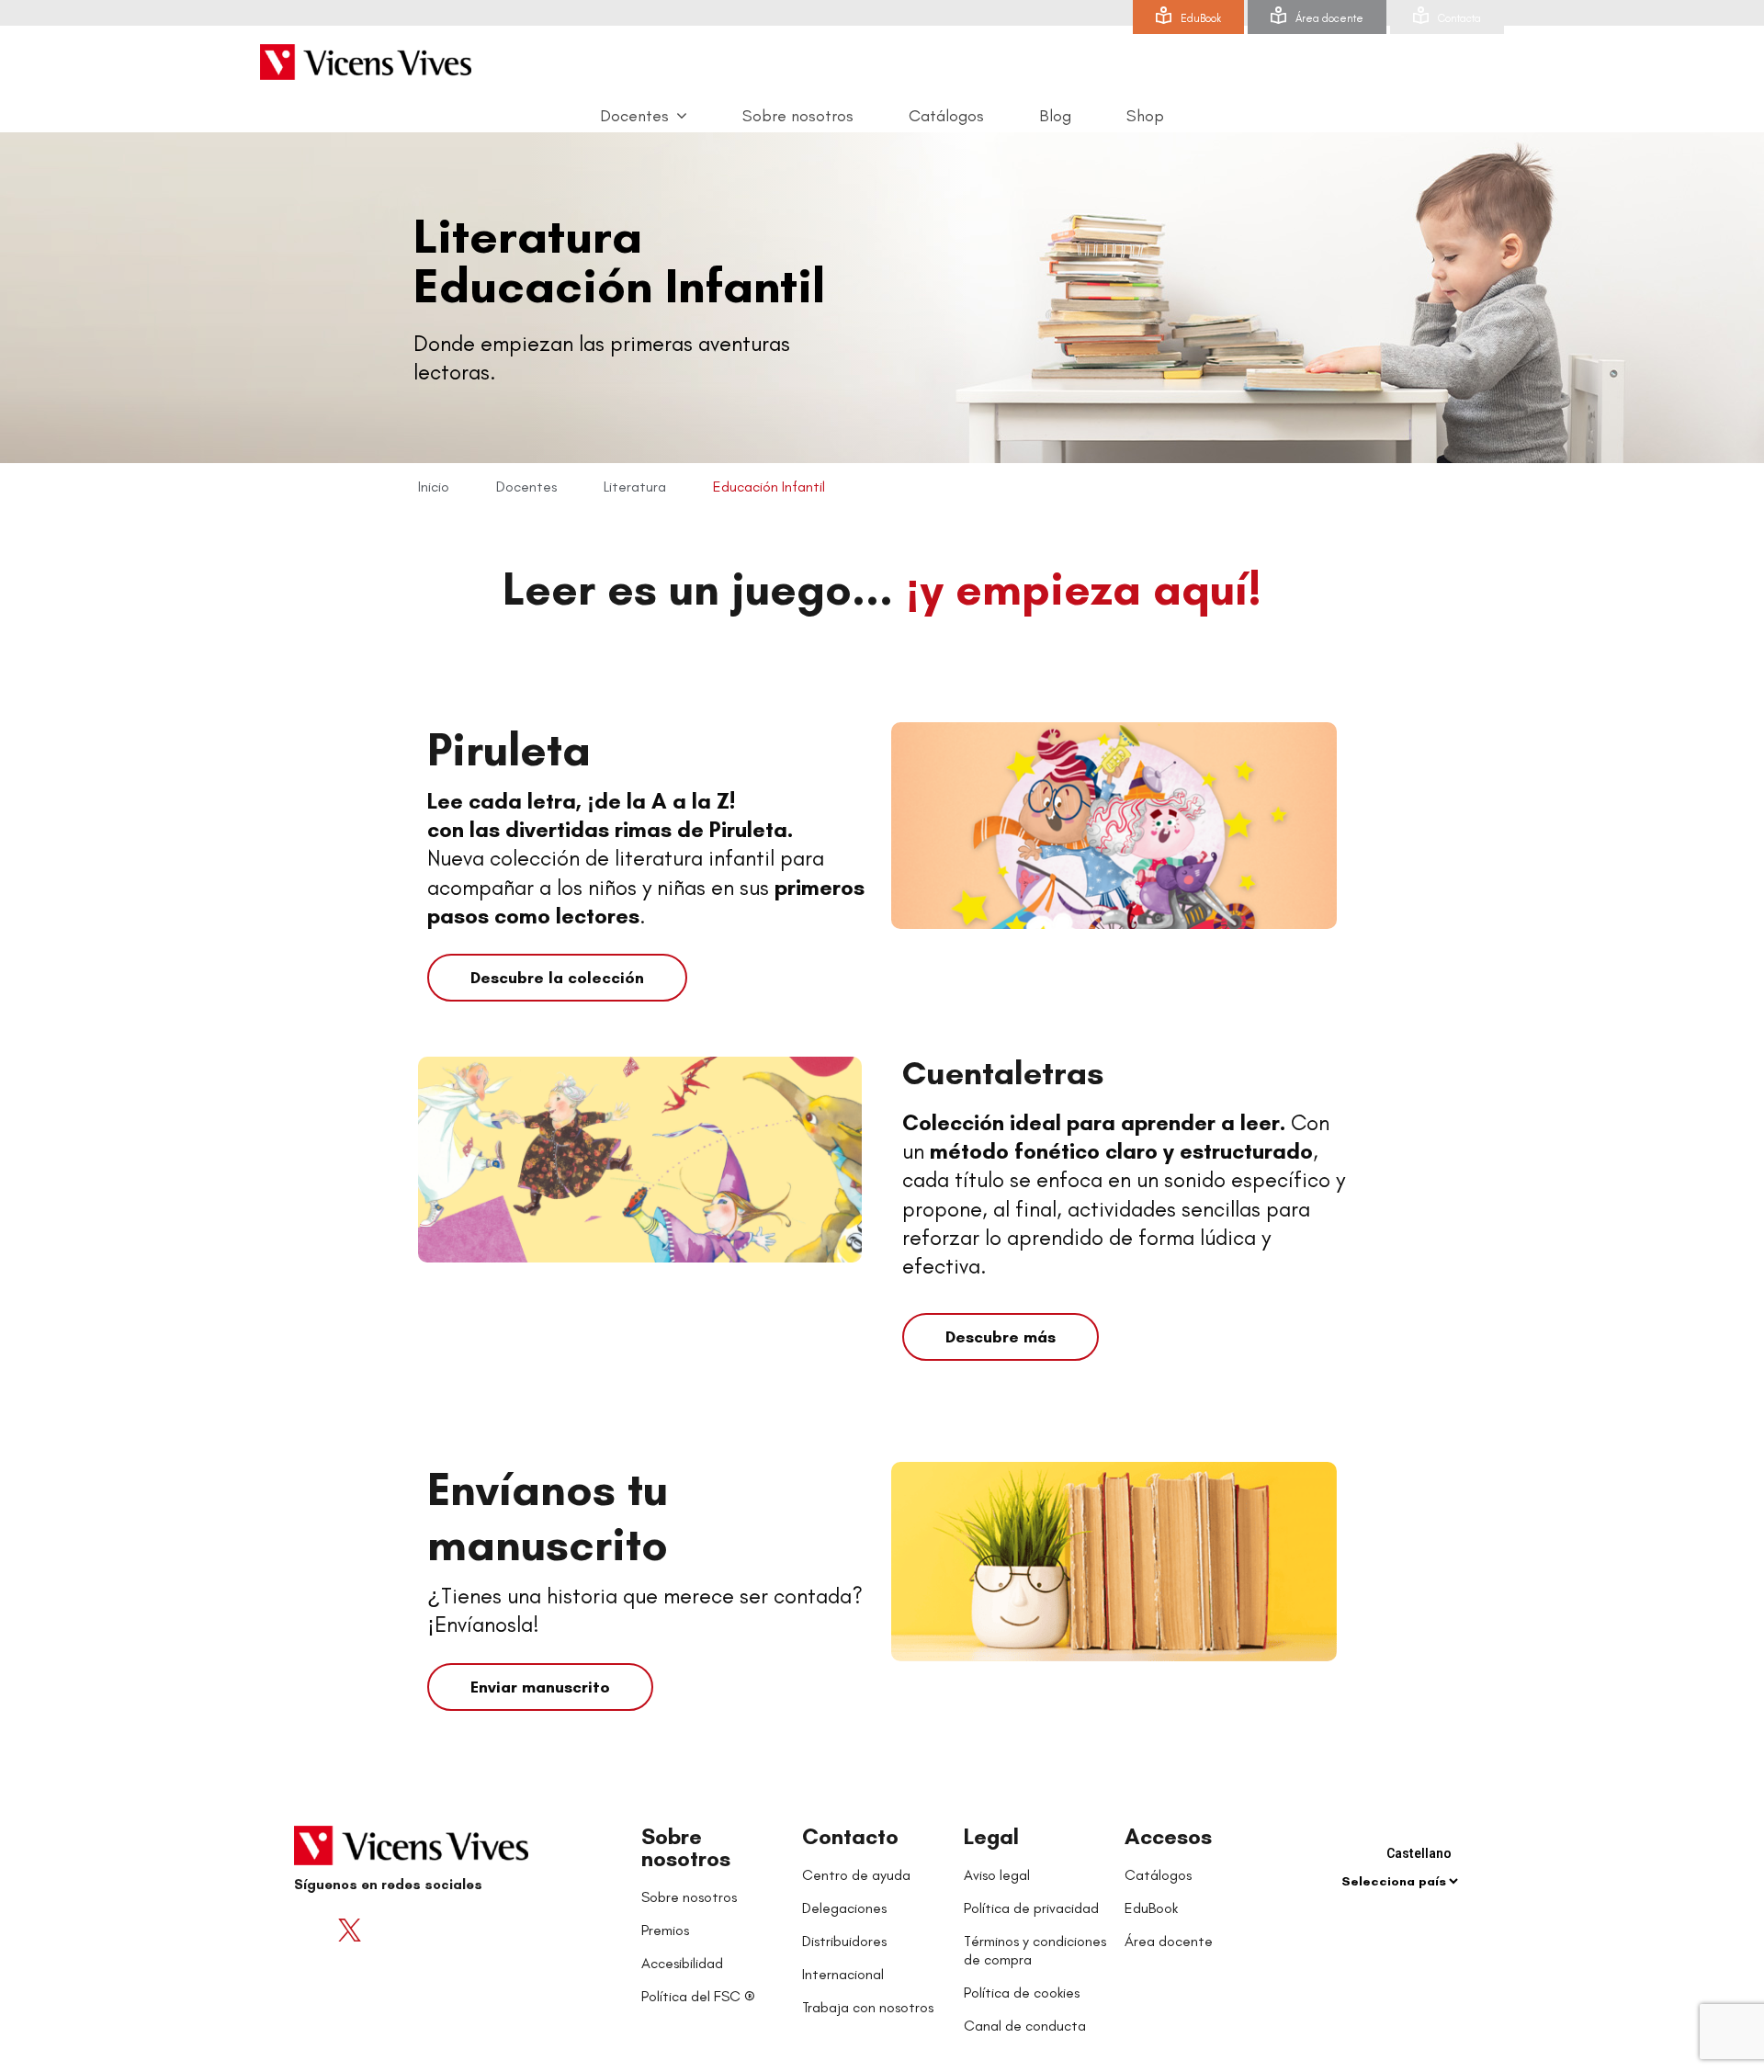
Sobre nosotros (686, 1847)
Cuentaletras (1003, 1073)
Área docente (1329, 18)
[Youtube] (386, 1930)
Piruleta (509, 749)
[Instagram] (423, 1930)
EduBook (1201, 18)
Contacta (1459, 18)
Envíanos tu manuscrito (548, 1517)
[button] (557, 978)
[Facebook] (312, 1930)
